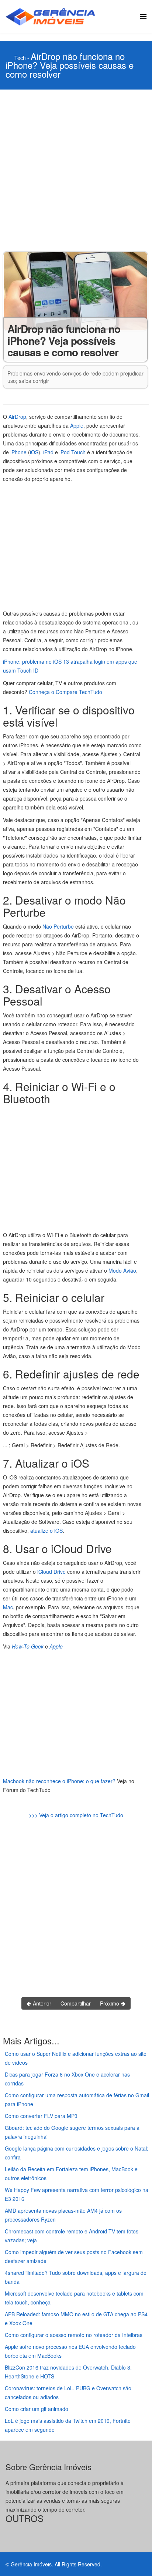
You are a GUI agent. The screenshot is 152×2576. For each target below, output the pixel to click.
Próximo (110, 2003)
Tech (20, 58)
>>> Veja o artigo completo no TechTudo (76, 1815)
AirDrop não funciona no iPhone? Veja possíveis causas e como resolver (70, 65)
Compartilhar (76, 2003)
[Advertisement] (76, 169)
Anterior (41, 2003)
